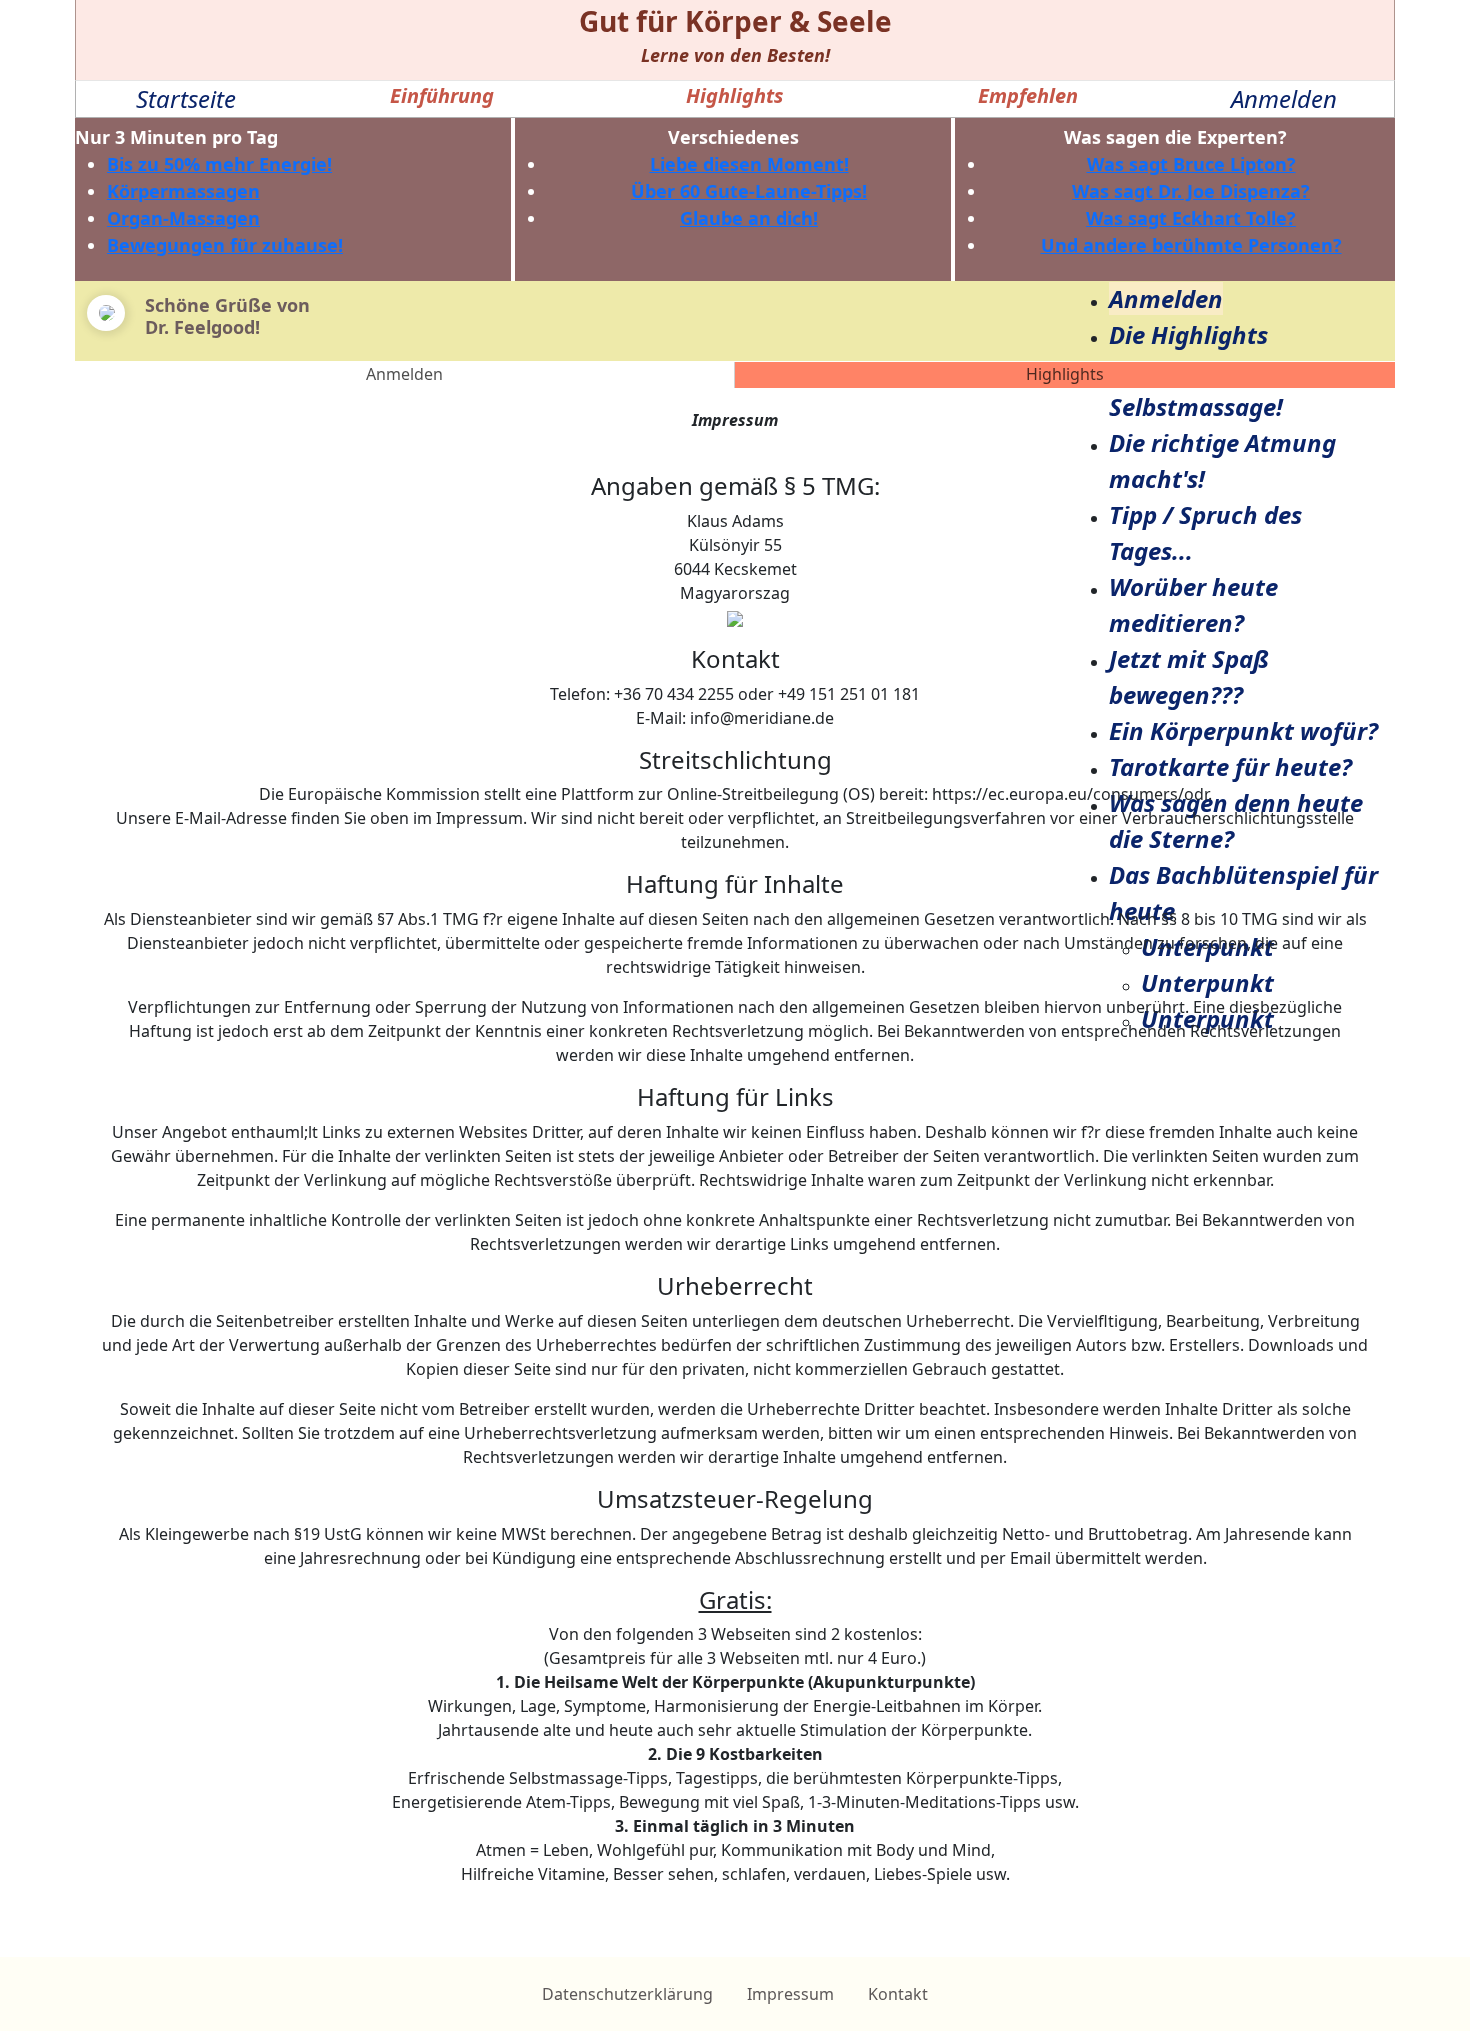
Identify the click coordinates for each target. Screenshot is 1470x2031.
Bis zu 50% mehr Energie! (219, 164)
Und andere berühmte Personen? (1191, 245)
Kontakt (898, 1994)
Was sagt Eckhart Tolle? (1191, 218)
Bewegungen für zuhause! (225, 245)
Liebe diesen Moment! (749, 164)
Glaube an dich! (749, 218)
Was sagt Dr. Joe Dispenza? (1191, 191)
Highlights (1065, 374)
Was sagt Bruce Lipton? (1191, 164)
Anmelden (1284, 98)
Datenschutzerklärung (627, 1994)
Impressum (790, 1994)
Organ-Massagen (183, 218)
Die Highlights (1188, 334)
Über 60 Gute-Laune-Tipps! (749, 191)
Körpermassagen (183, 191)
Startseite (186, 98)
